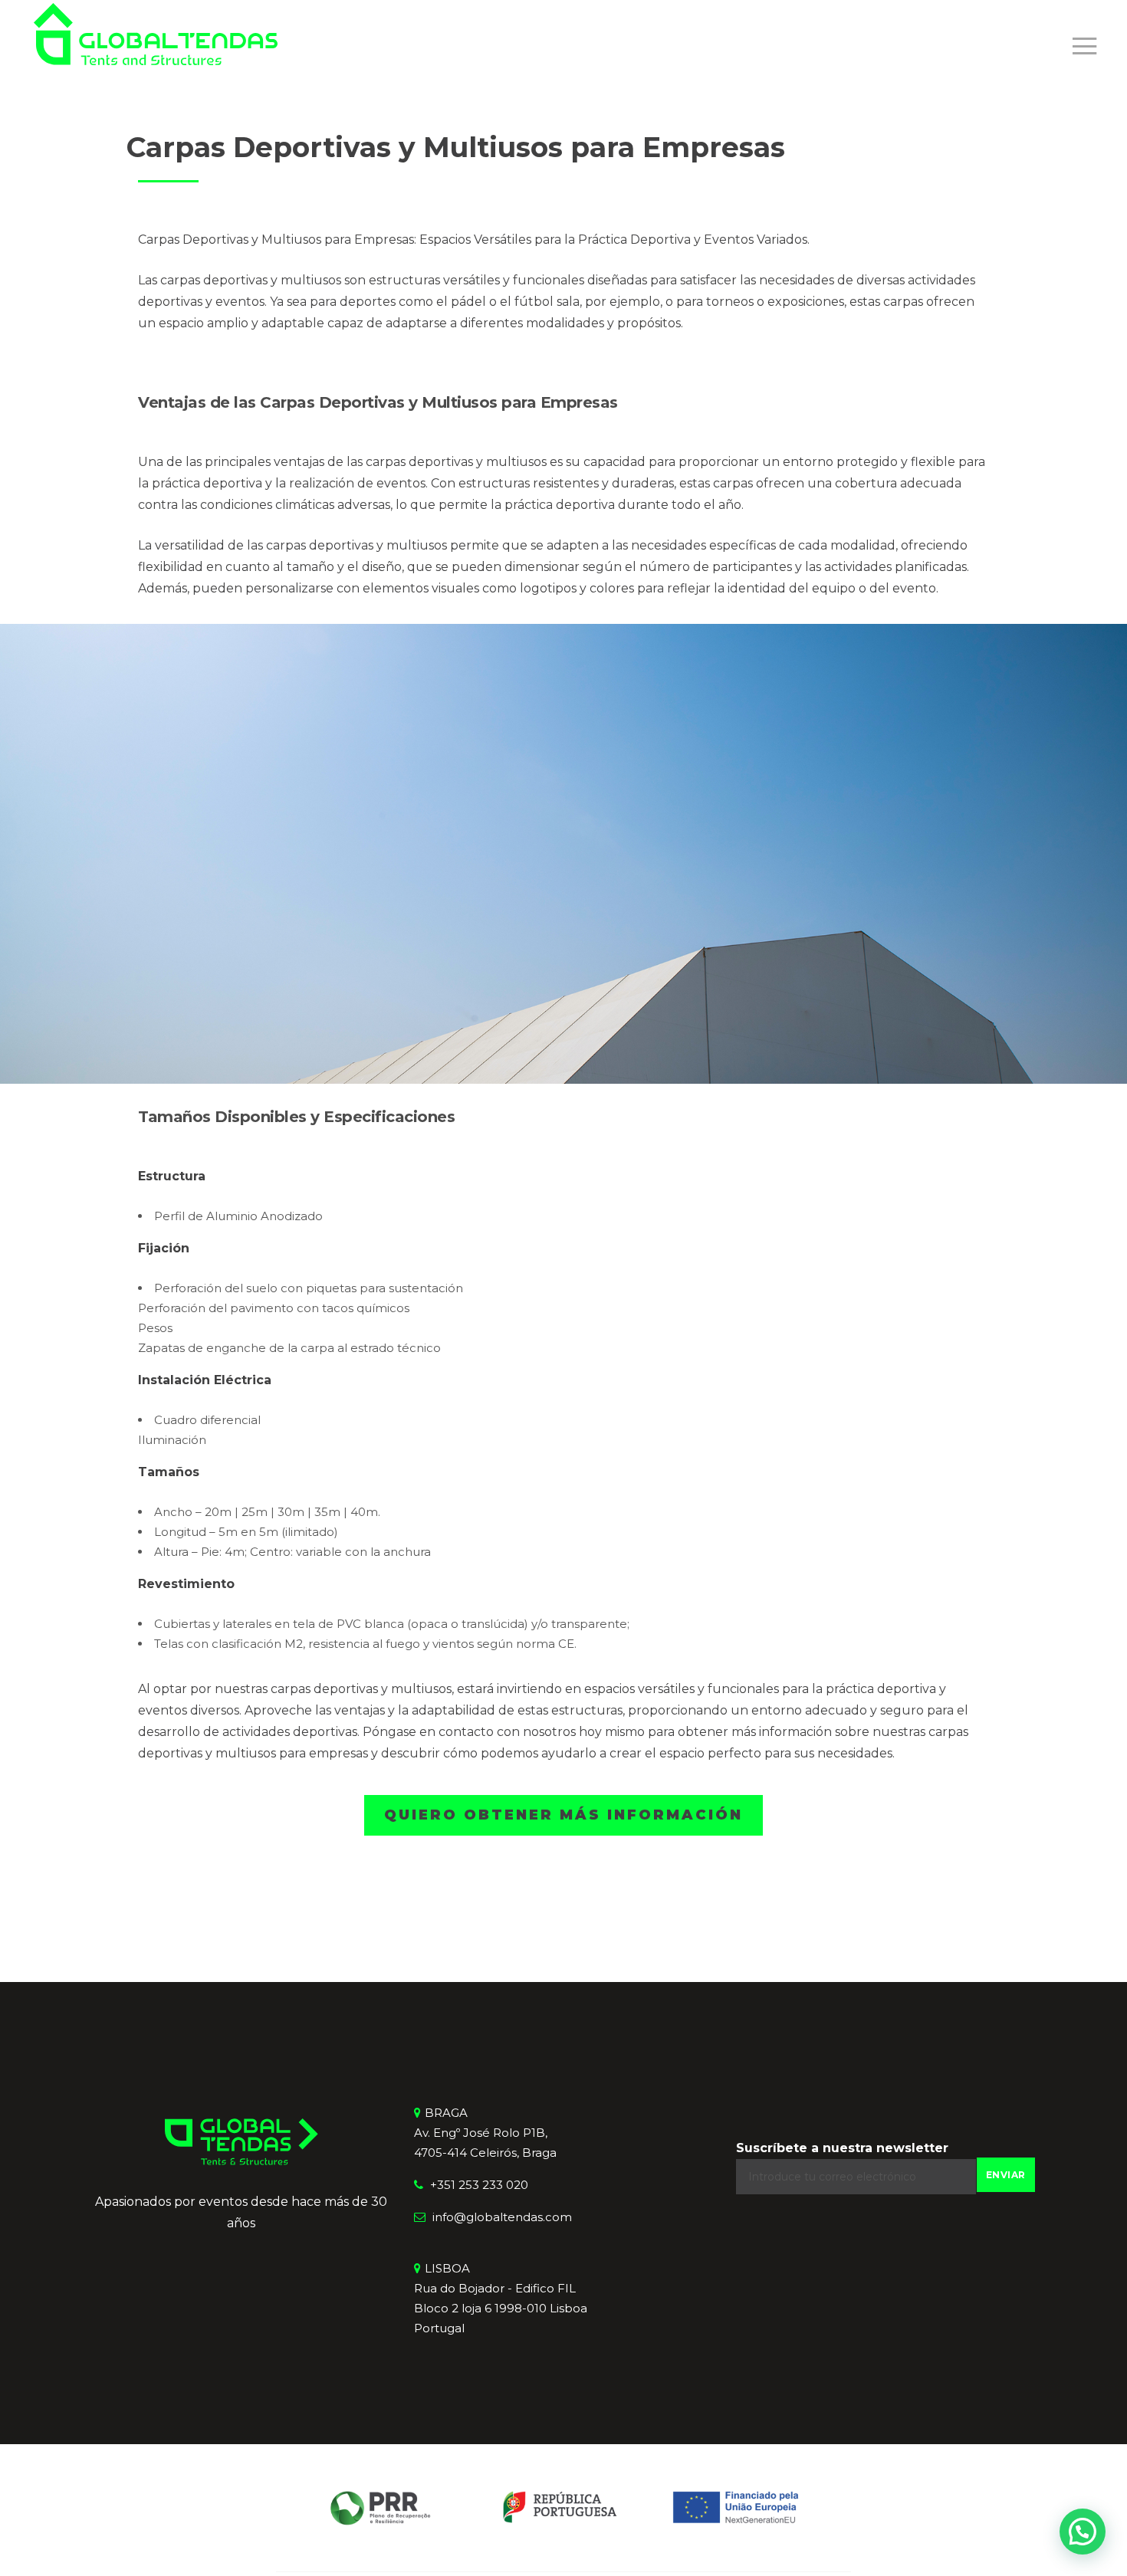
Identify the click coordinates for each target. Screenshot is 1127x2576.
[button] (1083, 2532)
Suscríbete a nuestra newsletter (842, 2148)
